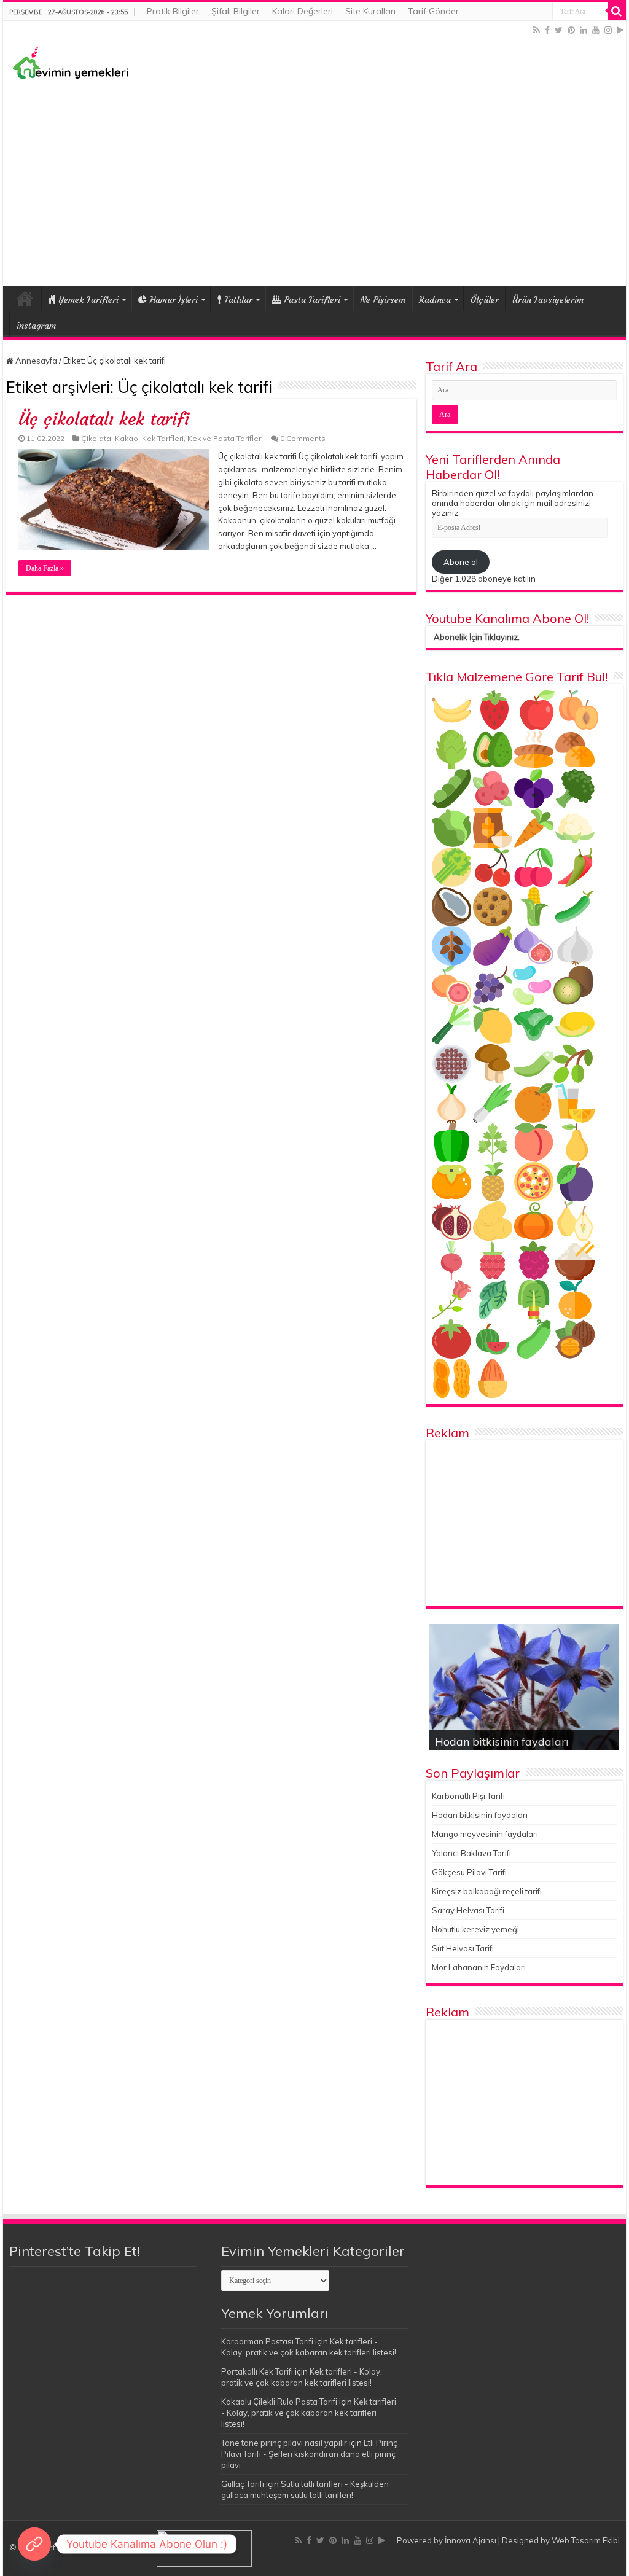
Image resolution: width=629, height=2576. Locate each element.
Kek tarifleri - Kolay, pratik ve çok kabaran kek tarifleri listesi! (309, 2413)
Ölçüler (485, 300)
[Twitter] (559, 30)
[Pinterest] (571, 30)
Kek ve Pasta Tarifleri (225, 438)
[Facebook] (547, 30)
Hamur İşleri (174, 300)
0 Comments (303, 438)
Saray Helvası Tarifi (468, 1910)
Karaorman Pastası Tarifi (267, 2341)
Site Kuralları (370, 11)
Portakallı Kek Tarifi (257, 2371)
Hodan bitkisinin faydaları (502, 1742)
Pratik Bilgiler (173, 11)
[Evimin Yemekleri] (71, 62)
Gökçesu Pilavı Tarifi (469, 1872)
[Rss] (537, 30)
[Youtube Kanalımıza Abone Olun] (34, 2544)
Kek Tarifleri (163, 438)
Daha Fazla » (45, 568)
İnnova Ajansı (471, 2540)
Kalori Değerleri (303, 11)
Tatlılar (238, 300)
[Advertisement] (314, 181)
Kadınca (435, 300)
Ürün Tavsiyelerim (548, 300)
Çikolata (96, 438)
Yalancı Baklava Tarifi (471, 1853)
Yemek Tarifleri (25, 299)
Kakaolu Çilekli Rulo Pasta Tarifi (279, 2402)
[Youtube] (596, 30)
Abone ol (461, 562)
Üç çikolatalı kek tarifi (104, 419)
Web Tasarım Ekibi (586, 2540)
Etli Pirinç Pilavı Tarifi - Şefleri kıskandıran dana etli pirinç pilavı (309, 2454)
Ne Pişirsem (383, 300)
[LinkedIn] (584, 30)
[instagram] (608, 30)
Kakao (127, 438)
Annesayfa (35, 361)
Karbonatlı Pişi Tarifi (468, 1796)
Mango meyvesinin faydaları (485, 1834)
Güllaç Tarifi (243, 2484)
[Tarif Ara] (617, 11)
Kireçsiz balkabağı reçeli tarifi (487, 1891)
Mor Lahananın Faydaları (479, 1967)
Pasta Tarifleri (312, 300)
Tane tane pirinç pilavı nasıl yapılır (284, 2443)
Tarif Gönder (433, 11)
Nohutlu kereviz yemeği (475, 1929)
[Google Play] (620, 30)
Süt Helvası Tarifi (463, 1948)
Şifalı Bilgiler (236, 11)
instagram (36, 326)
